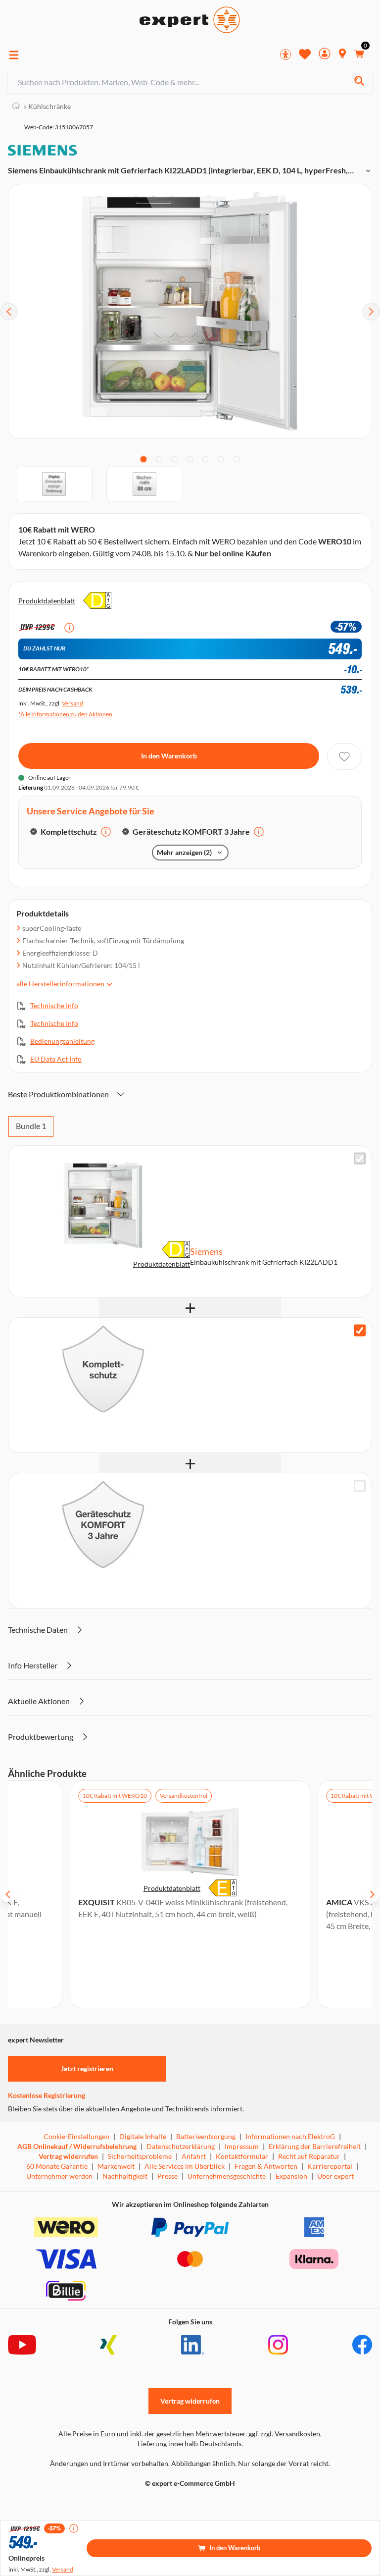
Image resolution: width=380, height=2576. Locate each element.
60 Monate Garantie (57, 2166)
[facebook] (362, 2345)
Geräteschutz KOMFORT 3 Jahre (191, 832)
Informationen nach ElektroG (290, 2136)
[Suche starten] (359, 82)
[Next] (371, 312)
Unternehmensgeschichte (227, 2176)
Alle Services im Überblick (185, 2166)
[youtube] (22, 2345)
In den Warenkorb (169, 756)
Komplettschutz (69, 832)
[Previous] (9, 312)
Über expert (335, 2176)
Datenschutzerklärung (181, 2146)
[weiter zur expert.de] (47, 2504)
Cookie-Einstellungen (76, 2136)
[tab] (143, 459)
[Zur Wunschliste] (305, 54)
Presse (167, 2176)
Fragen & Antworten (266, 2166)
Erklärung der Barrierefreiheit (315, 2146)
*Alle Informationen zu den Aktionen (65, 714)
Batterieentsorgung (206, 2136)
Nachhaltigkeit (125, 2176)
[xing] (108, 2345)
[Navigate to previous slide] (8, 1894)
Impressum (242, 2146)
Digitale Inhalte (143, 2136)
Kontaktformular (242, 2156)
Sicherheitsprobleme (140, 2156)
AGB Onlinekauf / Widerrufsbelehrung (77, 2146)
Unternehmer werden (59, 2176)
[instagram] (278, 2345)
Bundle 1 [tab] (31, 1126)
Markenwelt (116, 2166)
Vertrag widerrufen (68, 2156)
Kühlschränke (47, 106)
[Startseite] (16, 106)
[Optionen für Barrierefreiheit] (285, 54)
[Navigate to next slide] (372, 1894)
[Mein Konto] (325, 55)
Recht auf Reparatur (309, 2156)
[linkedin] (193, 2345)
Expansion (291, 2176)
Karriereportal (330, 2166)
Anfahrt (194, 2156)
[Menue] (14, 55)
